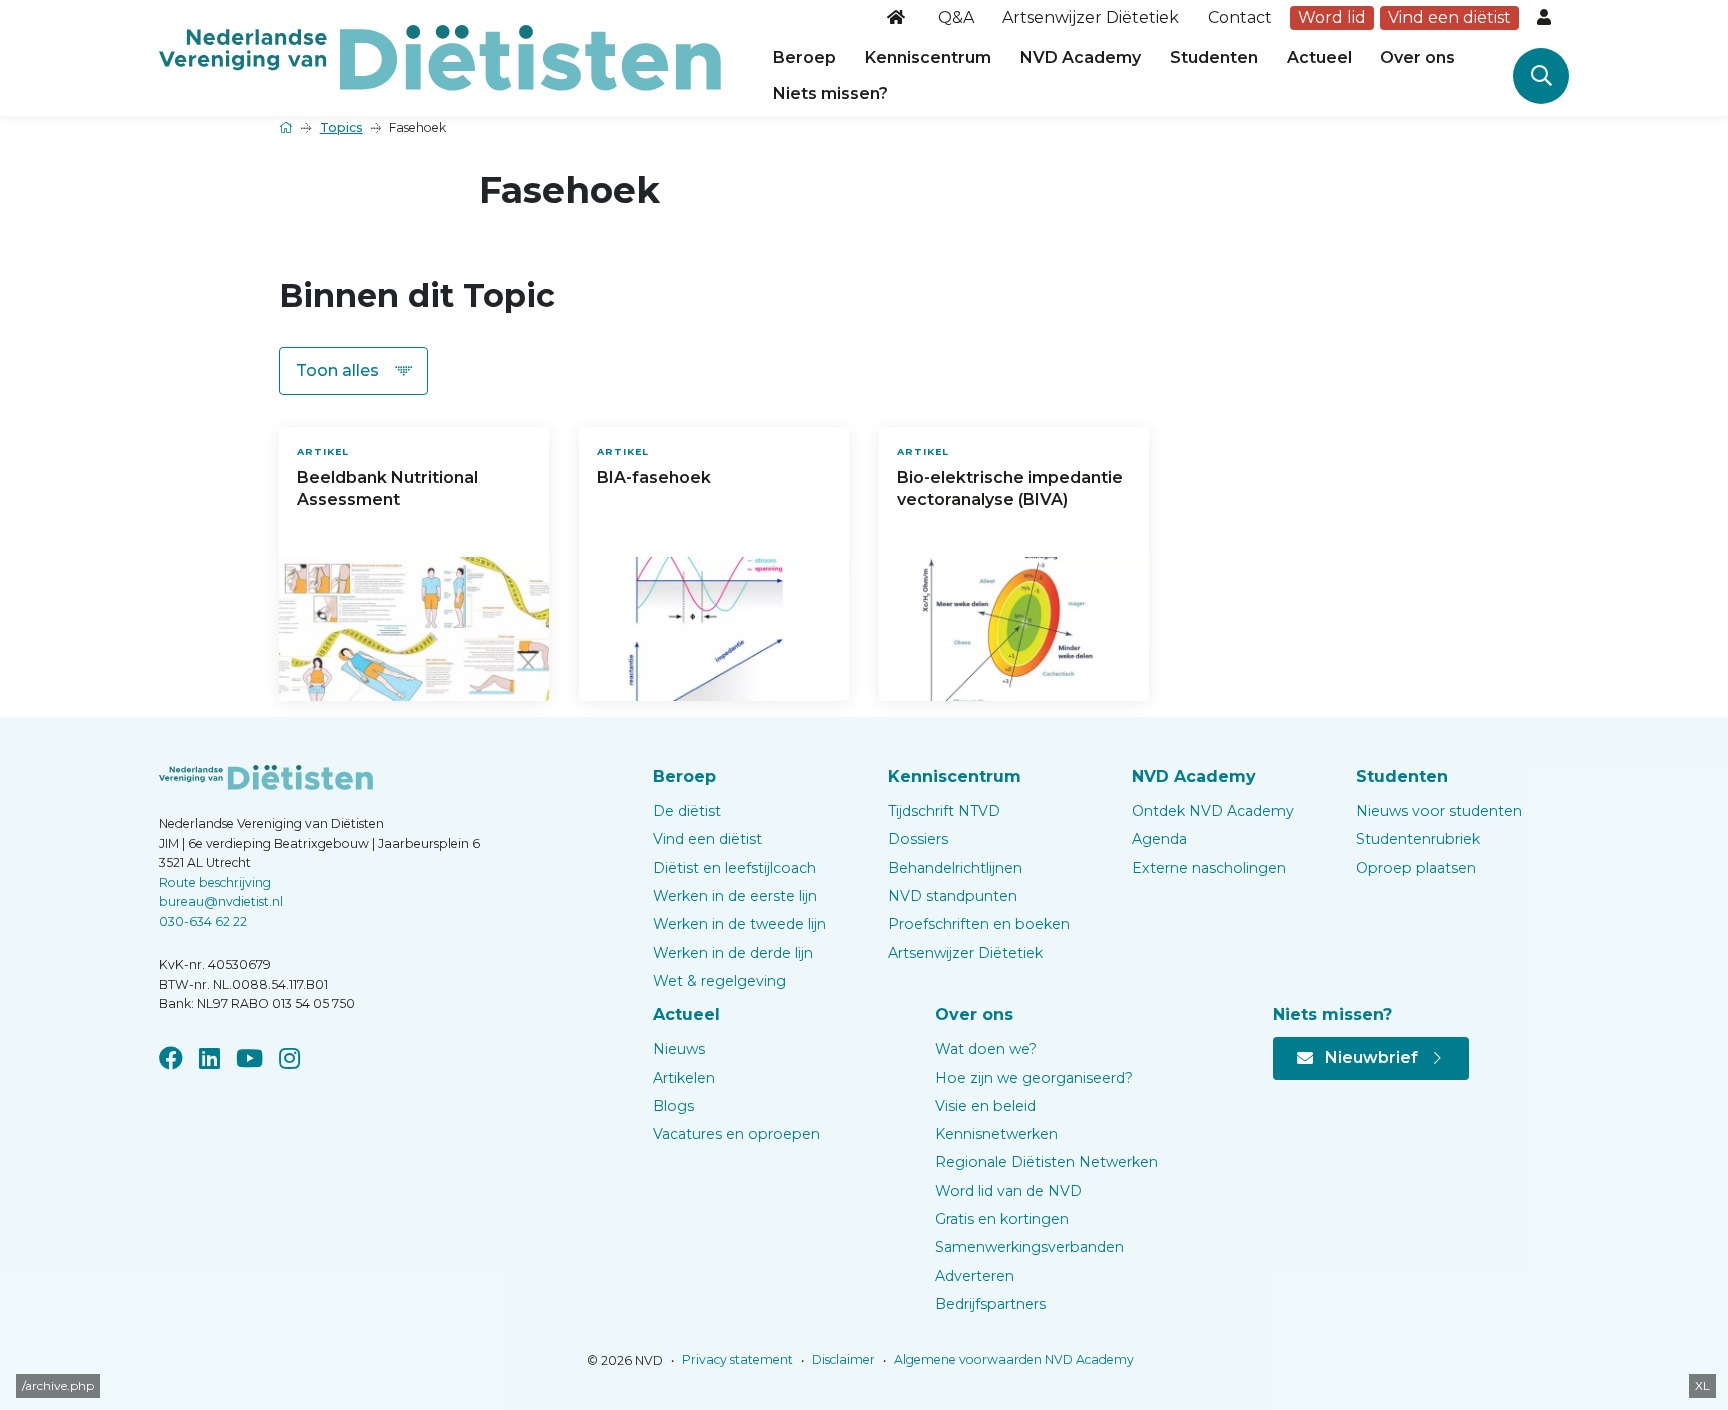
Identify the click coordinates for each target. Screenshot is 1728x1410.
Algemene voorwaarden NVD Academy (1012, 1359)
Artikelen (684, 1078)
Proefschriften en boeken (979, 924)
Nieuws (679, 1049)
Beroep (804, 57)
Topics (341, 127)
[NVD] (440, 56)
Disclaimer (842, 1359)
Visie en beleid (985, 1106)
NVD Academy (1080, 57)
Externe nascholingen (1209, 868)
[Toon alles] (353, 371)
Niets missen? (830, 93)
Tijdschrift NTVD (944, 811)
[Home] (898, 18)
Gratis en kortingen (1002, 1219)
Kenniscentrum (928, 57)
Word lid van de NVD (1008, 1191)
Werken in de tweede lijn (739, 924)
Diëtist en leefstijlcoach (734, 868)
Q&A (956, 17)
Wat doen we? (986, 1049)
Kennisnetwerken (996, 1134)
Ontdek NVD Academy (1213, 811)
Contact (1240, 17)
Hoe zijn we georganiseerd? (1034, 1078)
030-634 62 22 (203, 921)
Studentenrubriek (1418, 839)
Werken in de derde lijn (733, 953)
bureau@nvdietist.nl (221, 901)
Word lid (1332, 17)
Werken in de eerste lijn (735, 896)
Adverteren (974, 1276)
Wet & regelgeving (719, 981)
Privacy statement (736, 1359)
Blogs (673, 1106)
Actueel (1319, 57)
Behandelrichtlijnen (955, 868)
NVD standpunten (952, 896)
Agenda (1159, 839)
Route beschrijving (215, 882)
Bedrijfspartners (990, 1304)
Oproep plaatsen (1416, 868)
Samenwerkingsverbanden (1029, 1247)
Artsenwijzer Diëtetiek (1090, 17)
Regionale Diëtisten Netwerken (1046, 1162)
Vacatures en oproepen (736, 1134)
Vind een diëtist (1449, 17)
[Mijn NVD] (1546, 18)
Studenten (1214, 57)
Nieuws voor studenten (1439, 811)
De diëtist (687, 811)
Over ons (1417, 57)
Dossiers (918, 839)
